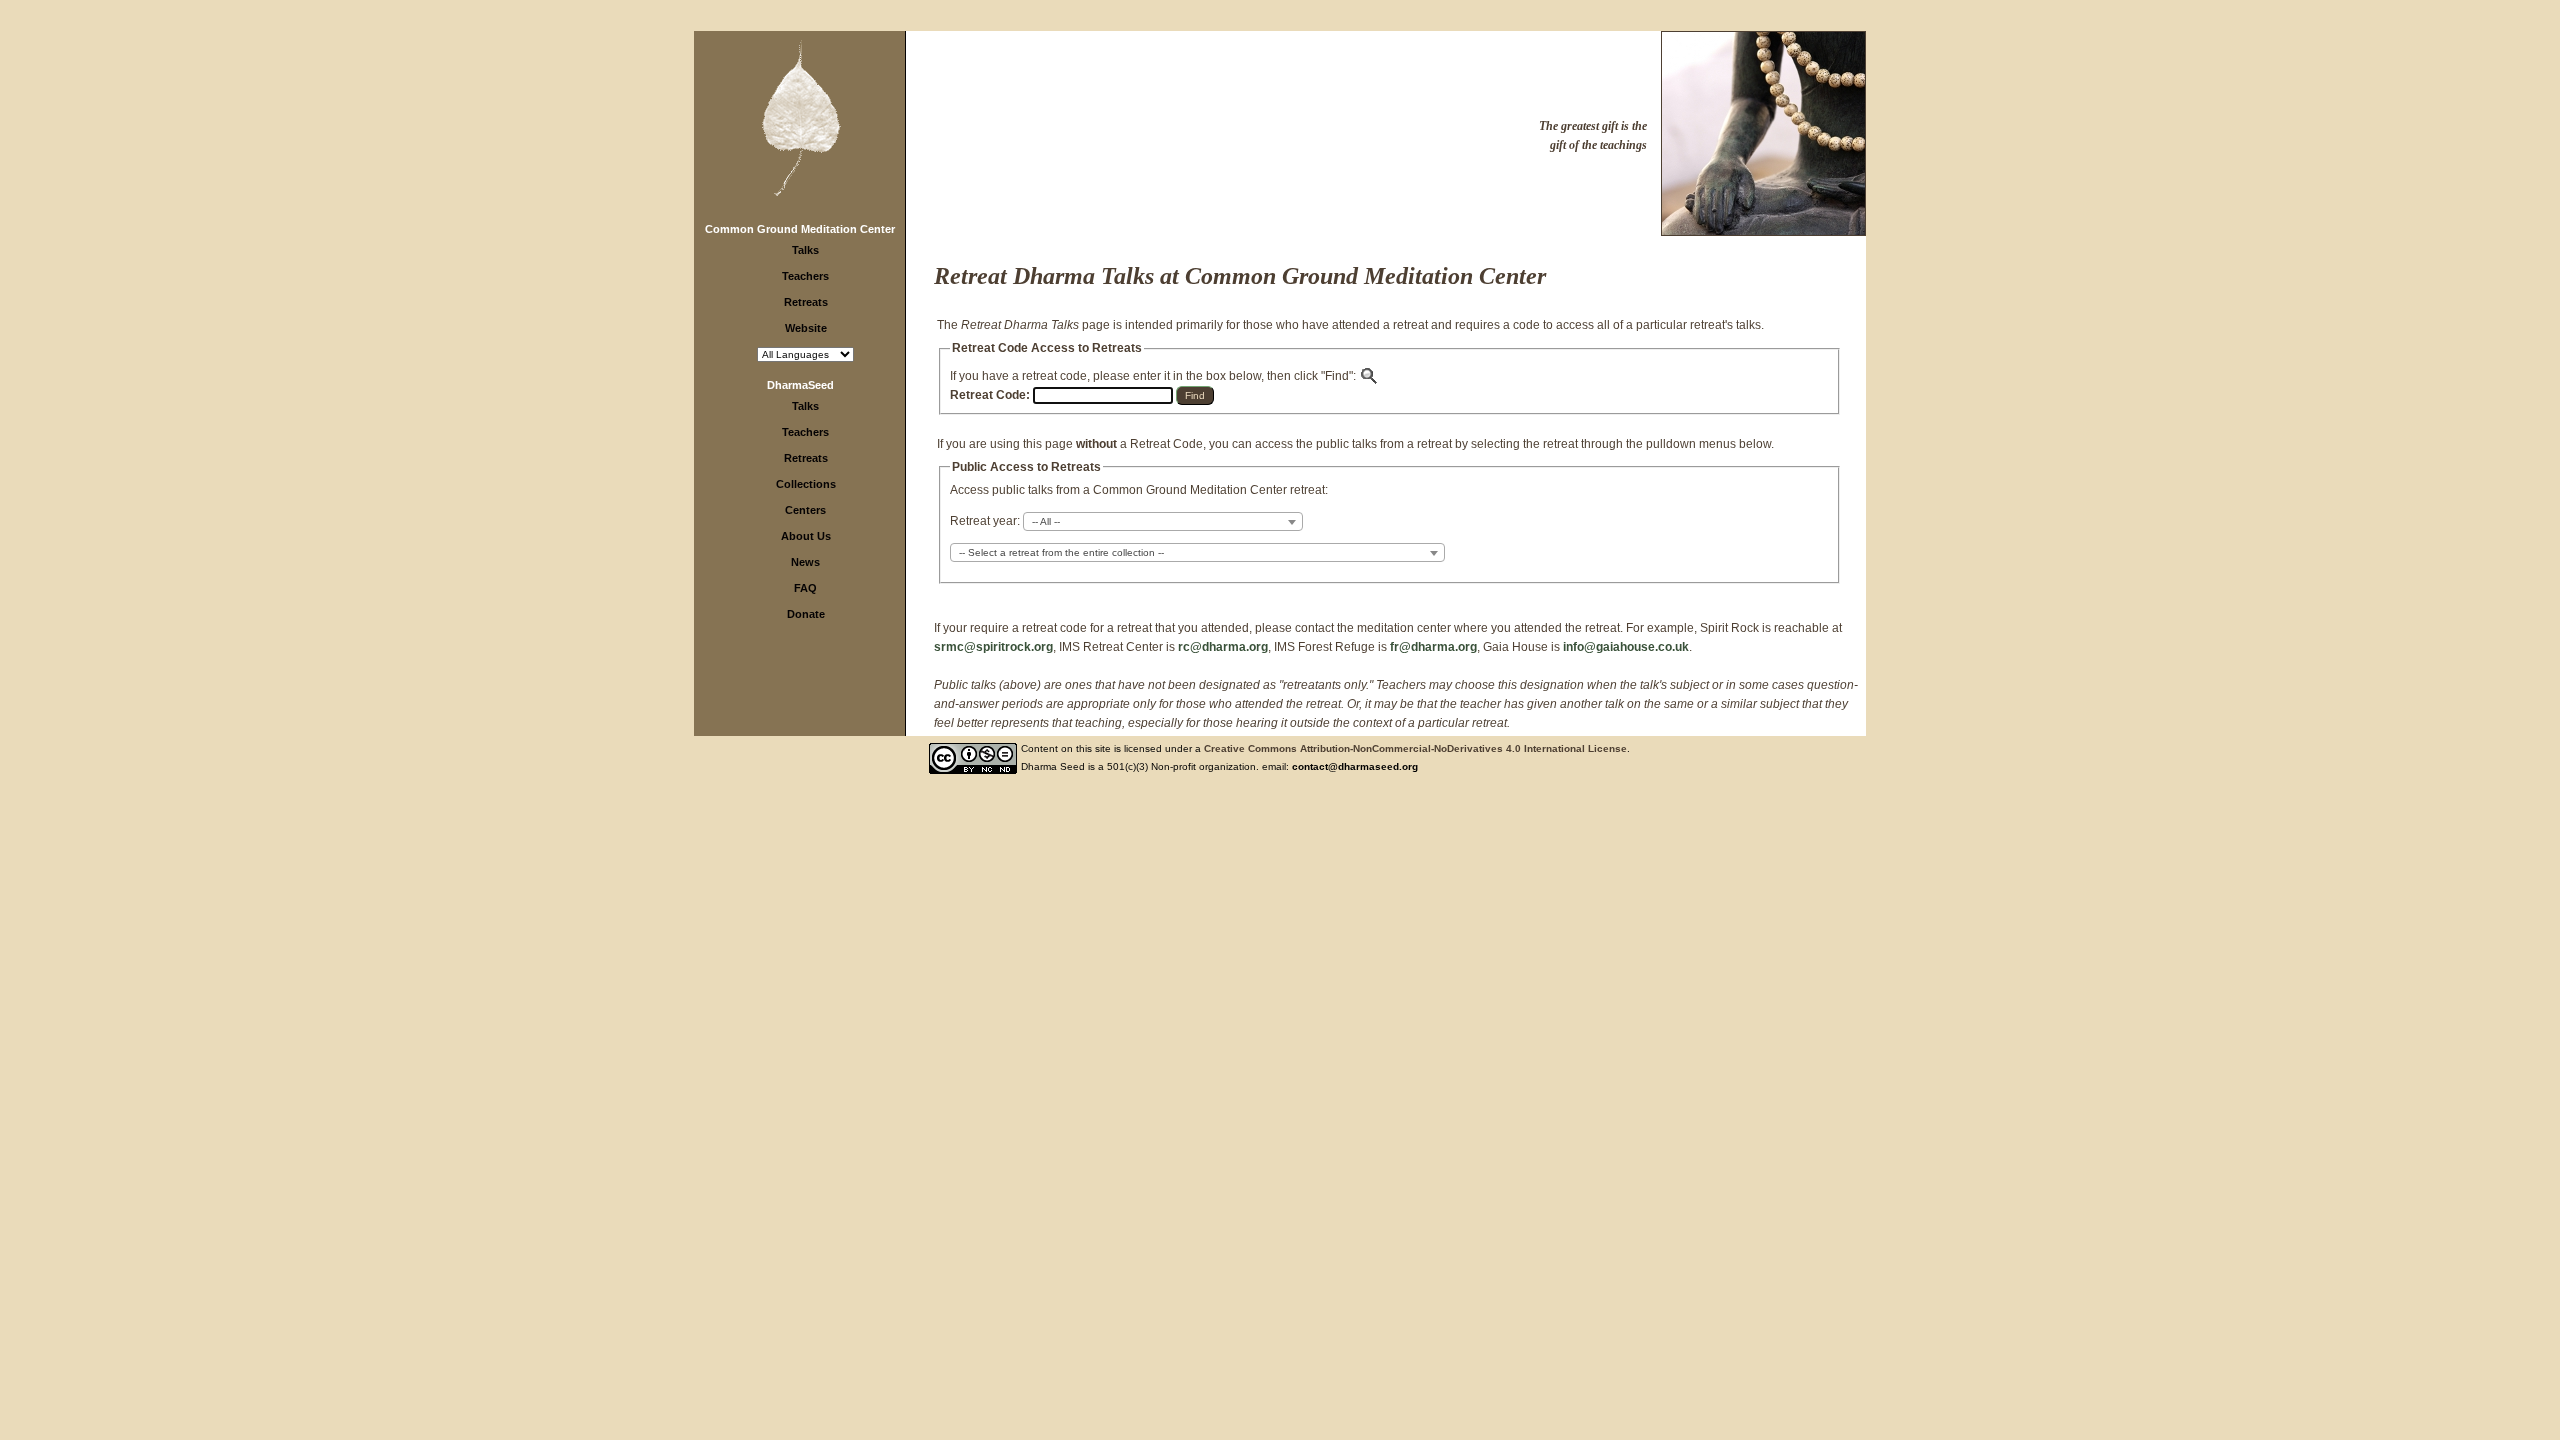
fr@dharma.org (1433, 647)
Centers (805, 510)
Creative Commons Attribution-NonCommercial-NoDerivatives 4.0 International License (1415, 748)
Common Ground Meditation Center (800, 229)
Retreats (806, 302)
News (805, 562)
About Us (806, 536)
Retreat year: (985, 521)
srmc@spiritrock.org (993, 647)
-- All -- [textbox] (1046, 521)
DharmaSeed (800, 385)
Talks (805, 250)
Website (806, 328)
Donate (806, 614)
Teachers (805, 276)
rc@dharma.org (1223, 647)
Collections (806, 484)
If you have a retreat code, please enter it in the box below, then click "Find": (1154, 376)
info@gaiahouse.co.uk (1626, 647)
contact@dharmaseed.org (1355, 766)
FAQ (805, 588)
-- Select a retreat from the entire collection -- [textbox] (1061, 552)
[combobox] (1163, 521)
